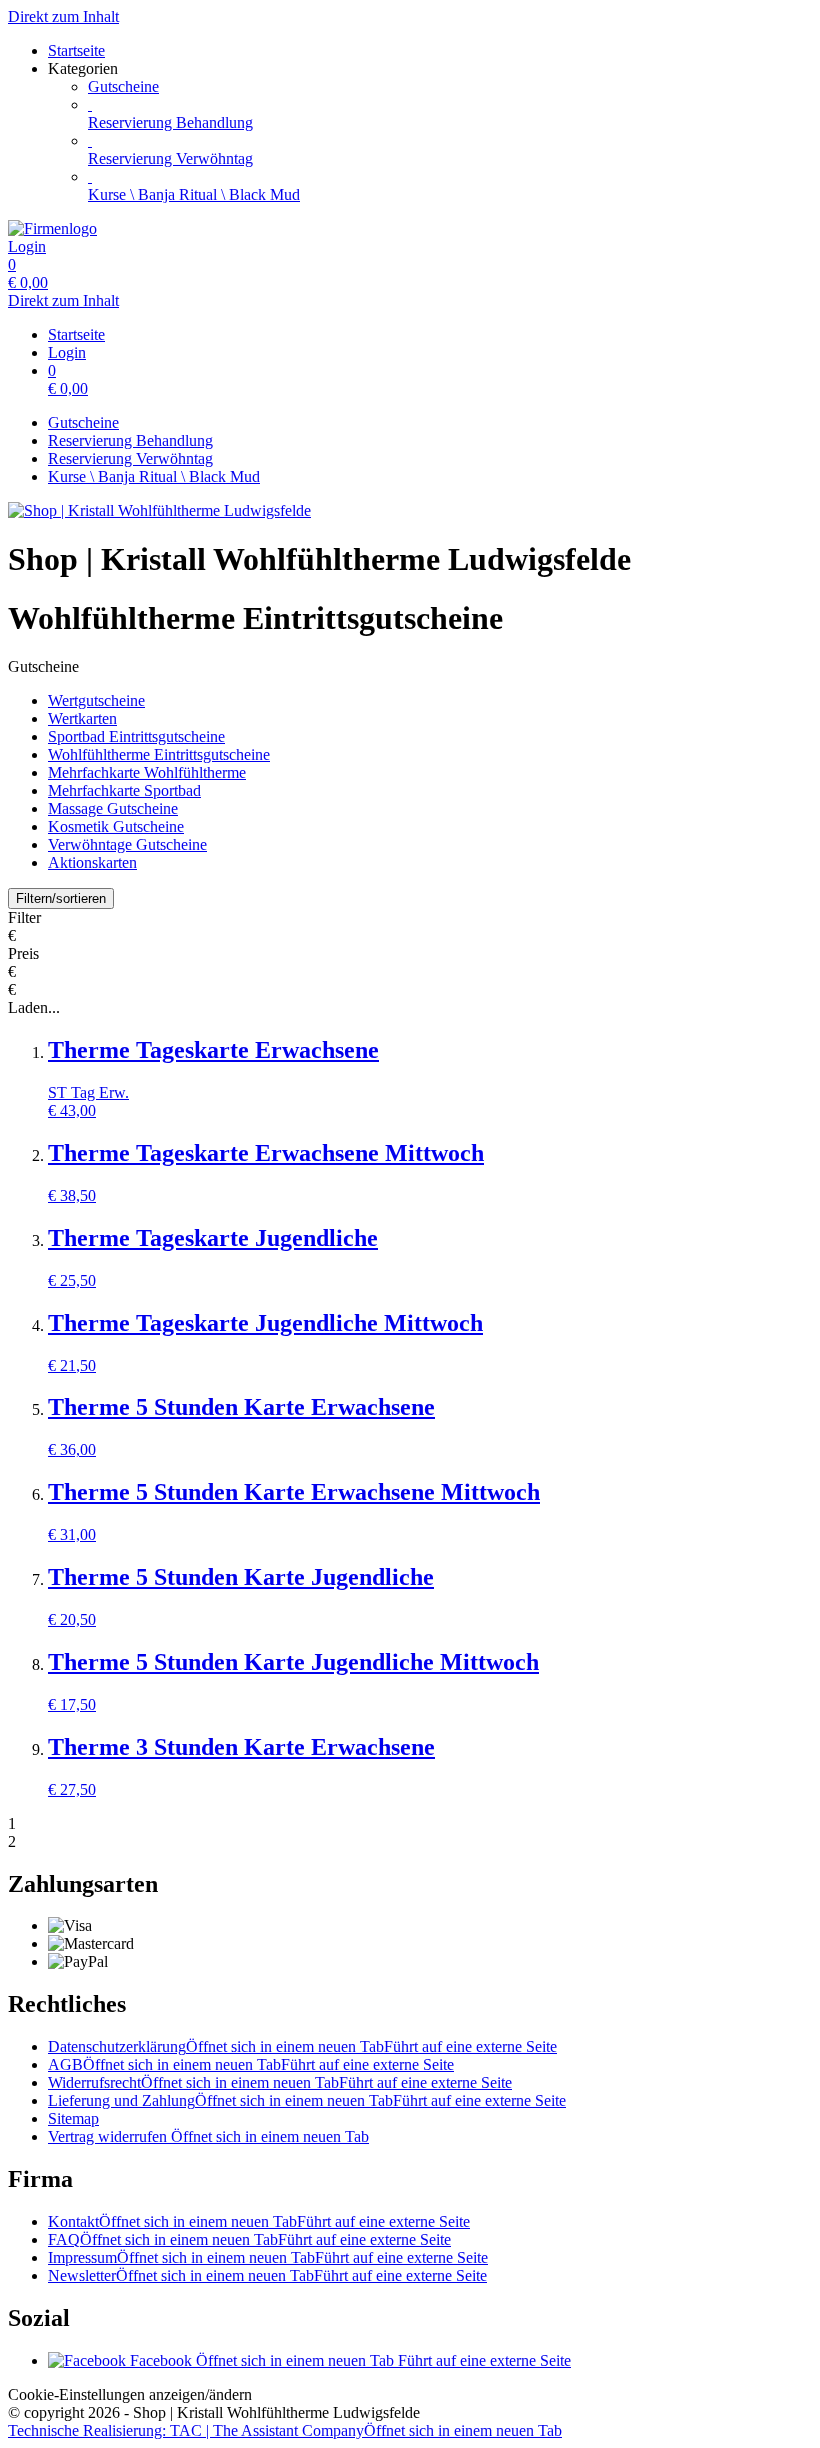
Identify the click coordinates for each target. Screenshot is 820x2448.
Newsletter (267, 2275)
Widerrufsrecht (280, 2082)
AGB (251, 2064)
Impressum (268, 2257)
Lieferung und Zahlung (307, 2100)
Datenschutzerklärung (302, 2046)
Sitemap (73, 2118)
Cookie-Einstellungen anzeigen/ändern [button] (130, 2394)
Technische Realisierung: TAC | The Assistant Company (285, 2430)
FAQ (249, 2239)
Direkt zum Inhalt (63, 16)
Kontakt (259, 2221)
